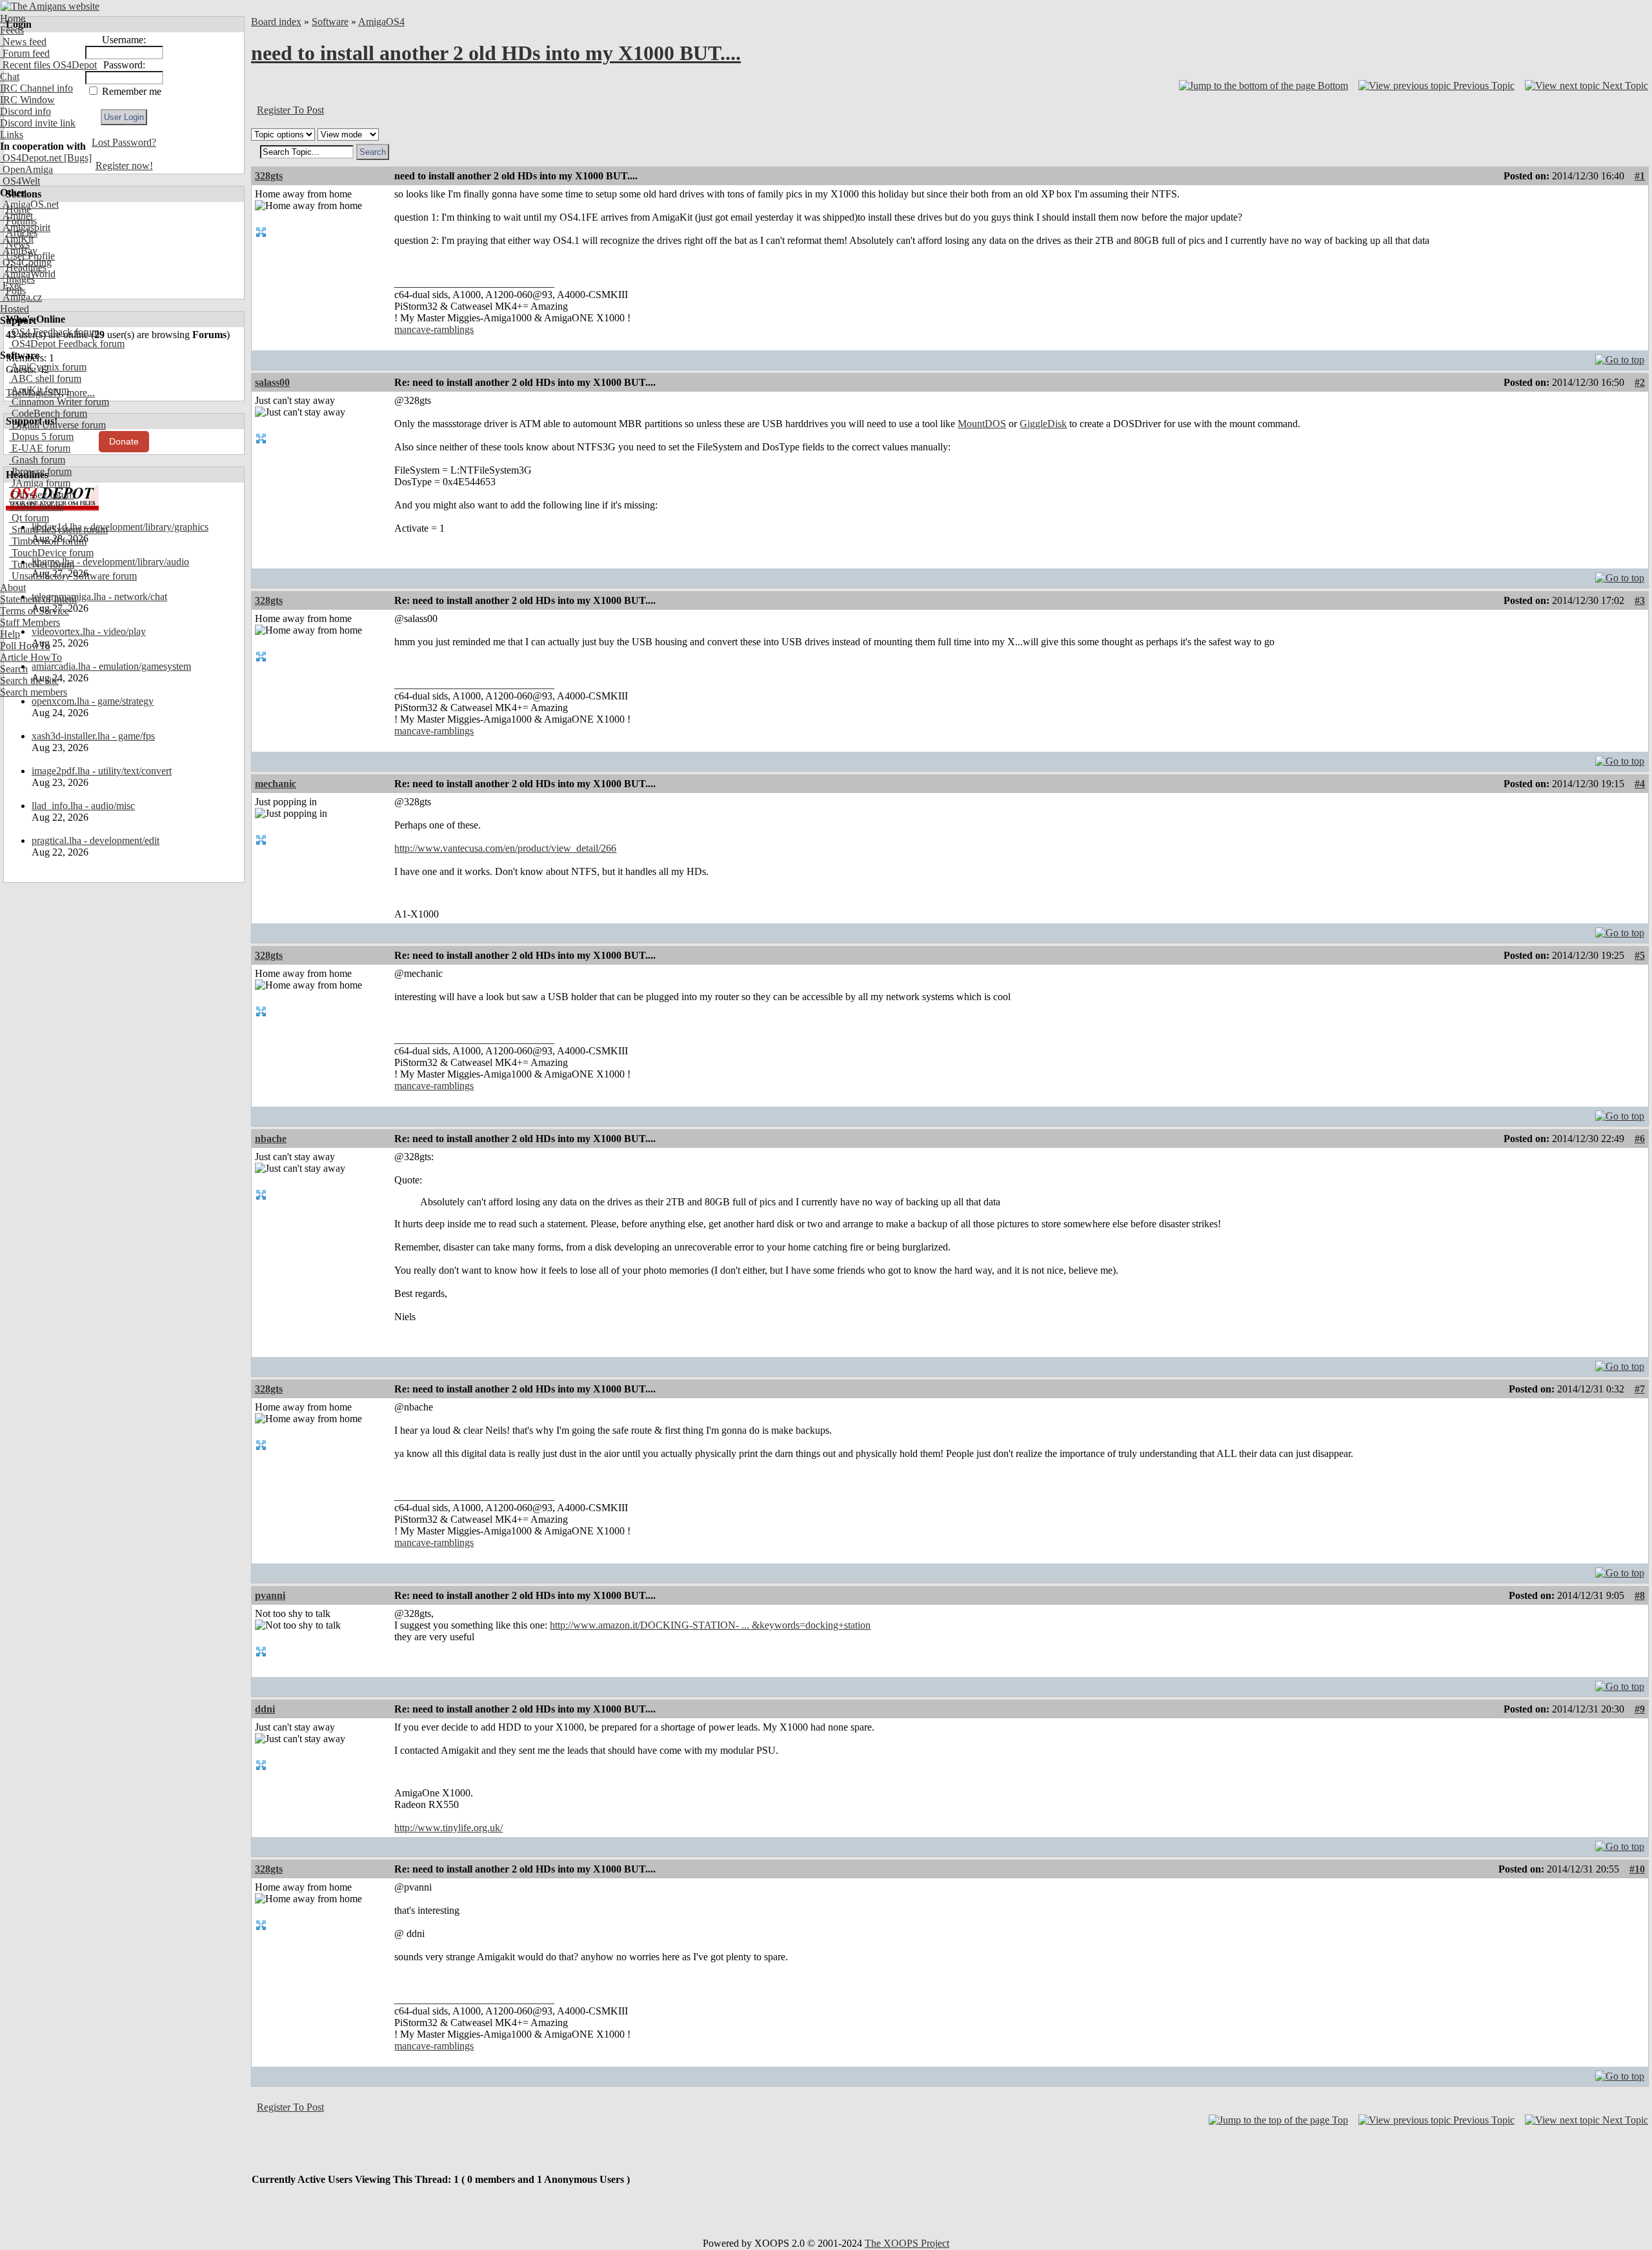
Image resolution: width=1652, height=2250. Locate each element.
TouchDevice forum (51, 553)
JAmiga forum (40, 483)
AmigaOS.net (29, 204)
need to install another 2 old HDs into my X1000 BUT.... (496, 53)
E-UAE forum (40, 448)
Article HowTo (31, 657)
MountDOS (982, 424)
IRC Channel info (36, 88)
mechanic (276, 784)
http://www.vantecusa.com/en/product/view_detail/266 (505, 848)
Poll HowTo (25, 646)
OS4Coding (26, 262)
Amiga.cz (21, 297)
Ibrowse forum (40, 471)
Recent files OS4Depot (48, 65)
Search (14, 669)
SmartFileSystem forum (58, 529)
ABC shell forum (45, 378)
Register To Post (290, 110)
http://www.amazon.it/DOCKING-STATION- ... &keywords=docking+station (710, 1625)
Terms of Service (35, 611)
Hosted (15, 309)
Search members (34, 692)
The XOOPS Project (907, 2243)
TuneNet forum (42, 564)
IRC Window (27, 100)
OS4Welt (20, 181)
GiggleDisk (1043, 424)
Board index (276, 22)
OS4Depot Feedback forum (67, 344)
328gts (269, 176)
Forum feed (25, 53)
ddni (265, 1709)
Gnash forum (37, 460)
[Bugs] (76, 158)
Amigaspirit (25, 227)
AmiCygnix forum (48, 367)
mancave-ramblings (434, 329)
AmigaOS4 (381, 22)
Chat (10, 76)
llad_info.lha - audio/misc (83, 806)
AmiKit (17, 239)
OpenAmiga (26, 169)
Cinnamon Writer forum (59, 402)
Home (13, 18)
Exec (12, 286)
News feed (23, 42)
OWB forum (36, 506)
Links (12, 135)
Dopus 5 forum (41, 437)
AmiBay (19, 251)
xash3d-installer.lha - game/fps (93, 736)
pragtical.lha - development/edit (96, 840)
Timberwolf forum (48, 541)
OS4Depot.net (31, 158)
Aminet (16, 216)
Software (330, 22)
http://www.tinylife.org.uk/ (448, 1828)
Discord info (25, 111)
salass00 (272, 382)
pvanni (270, 1595)
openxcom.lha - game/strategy (93, 701)
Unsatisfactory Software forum (73, 576)
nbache (271, 1139)
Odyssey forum (42, 495)
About (13, 588)
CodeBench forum (48, 413)
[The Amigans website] (50, 6)
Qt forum (29, 518)
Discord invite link (38, 123)
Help (10, 634)
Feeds (12, 30)
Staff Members (30, 622)
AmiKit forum (39, 390)
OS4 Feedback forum (54, 332)
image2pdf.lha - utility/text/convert (102, 771)
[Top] (1620, 357)
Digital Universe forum (57, 425)
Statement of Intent (38, 599)
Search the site (29, 680)
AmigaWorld (28, 274)
